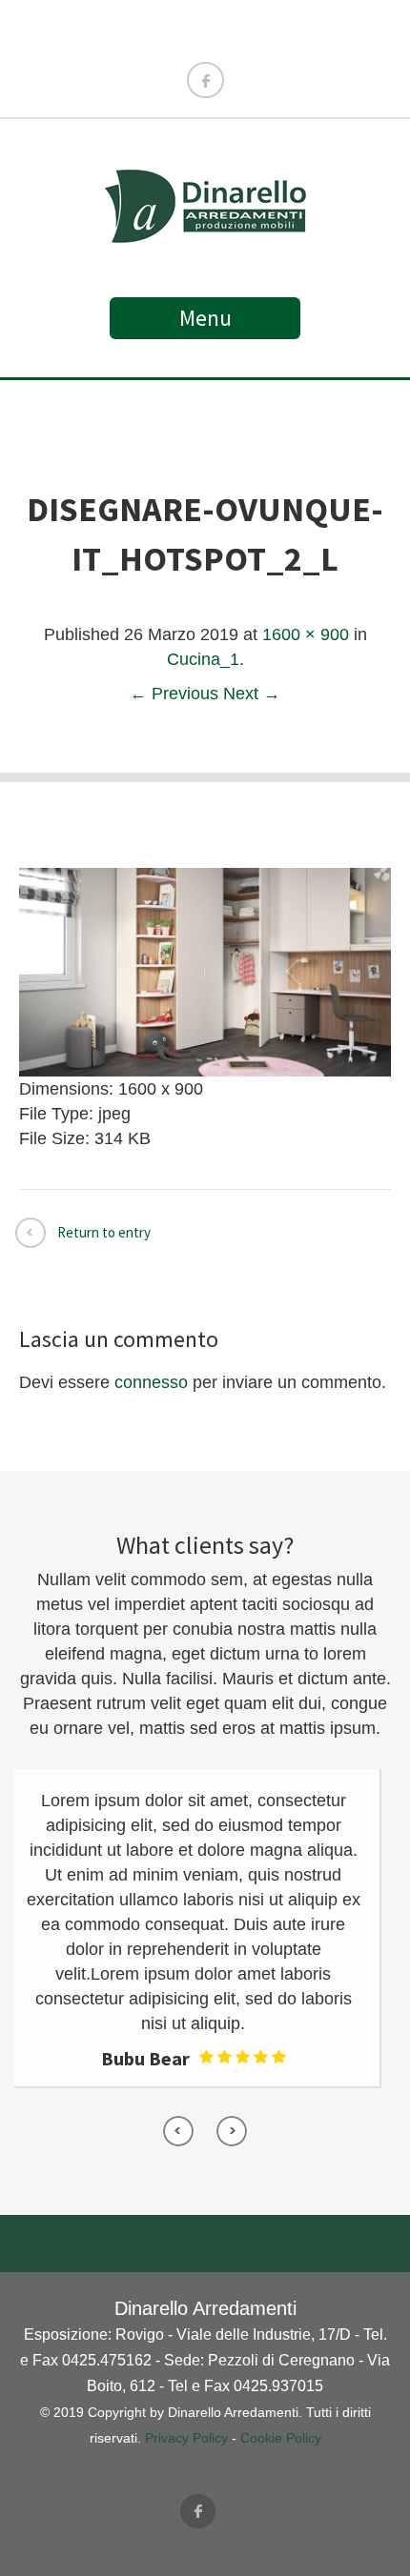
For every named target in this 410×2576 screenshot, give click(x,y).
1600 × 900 (306, 634)
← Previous (174, 694)
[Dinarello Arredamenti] (205, 234)
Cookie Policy (281, 2438)
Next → (252, 694)
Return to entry (104, 1232)
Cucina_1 (203, 659)
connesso (151, 1382)
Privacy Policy (186, 2438)
